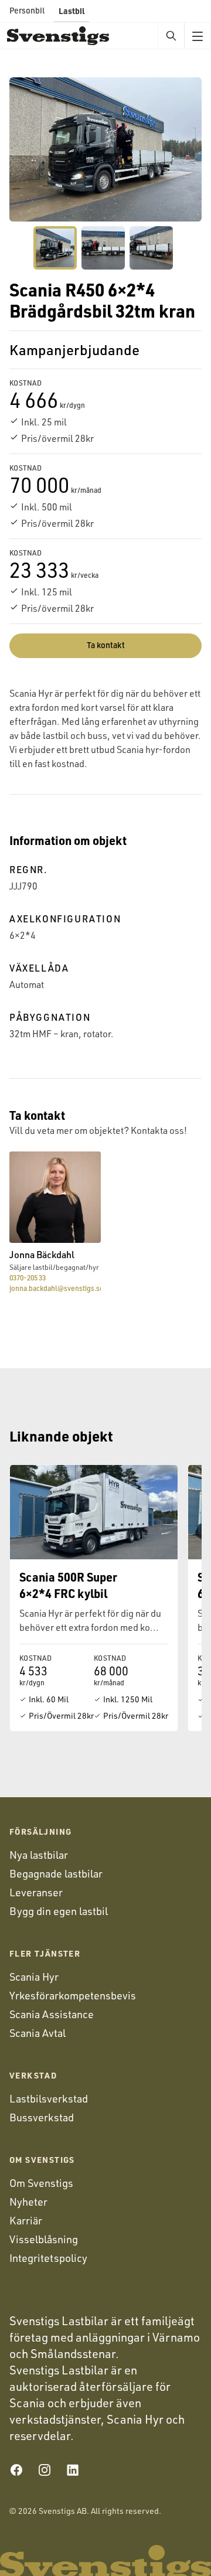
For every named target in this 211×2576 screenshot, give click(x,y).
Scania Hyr (34, 1977)
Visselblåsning (44, 2239)
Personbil (27, 10)
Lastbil (72, 11)
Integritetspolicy (48, 2258)
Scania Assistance (52, 2014)
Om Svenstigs (41, 2183)
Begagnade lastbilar (56, 1873)
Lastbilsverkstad (49, 2098)
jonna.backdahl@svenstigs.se (55, 1288)
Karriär (26, 2220)
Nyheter (28, 2202)
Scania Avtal (38, 2033)
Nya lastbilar (39, 1855)
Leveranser (36, 1892)
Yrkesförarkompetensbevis (73, 1995)
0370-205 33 (28, 1278)
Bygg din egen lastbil (59, 1911)
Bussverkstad (42, 2117)
